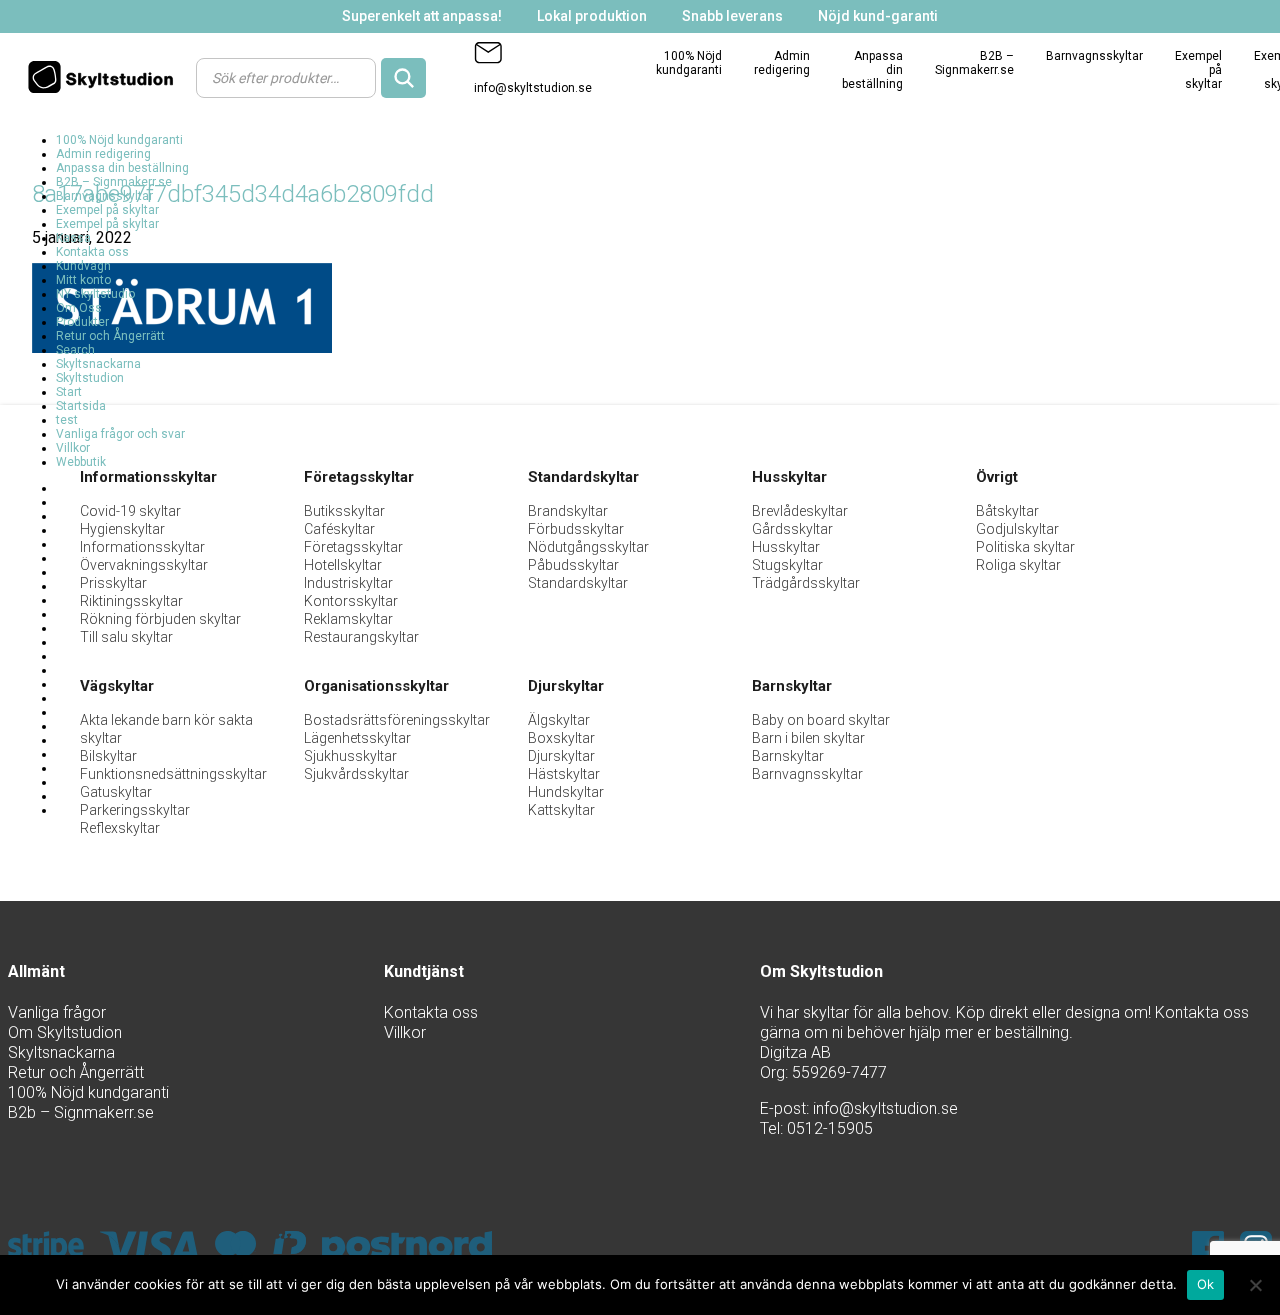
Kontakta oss (92, 252)
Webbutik (81, 462)
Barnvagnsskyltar (1094, 56)
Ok (1206, 1284)
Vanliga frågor (57, 1012)
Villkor (73, 448)
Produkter (82, 322)
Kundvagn (83, 266)
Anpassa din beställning (122, 168)
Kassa (73, 238)
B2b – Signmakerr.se (81, 1112)
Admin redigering (782, 63)
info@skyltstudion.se (533, 88)
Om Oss (79, 308)
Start (69, 392)
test (67, 420)
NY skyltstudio (95, 294)
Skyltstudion (90, 378)
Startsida (81, 406)
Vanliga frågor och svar (120, 434)
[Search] (403, 78)
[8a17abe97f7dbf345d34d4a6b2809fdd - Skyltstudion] (106, 77)
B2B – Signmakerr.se (974, 63)
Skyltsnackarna (98, 364)
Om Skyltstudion (65, 1032)
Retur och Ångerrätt (110, 336)
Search (75, 350)
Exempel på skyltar (107, 210)
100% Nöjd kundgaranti (689, 63)
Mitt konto (83, 280)
